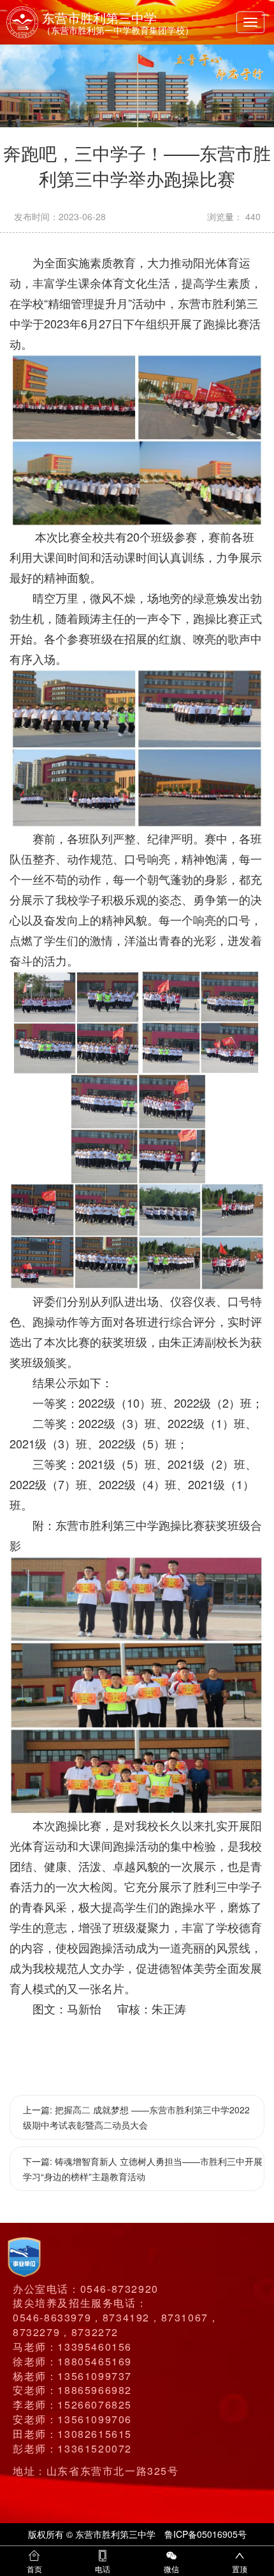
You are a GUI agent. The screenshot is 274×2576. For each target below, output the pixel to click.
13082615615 (95, 2434)
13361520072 (95, 2448)
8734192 (126, 2317)
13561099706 (95, 2419)
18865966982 (95, 2390)
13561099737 (95, 2376)
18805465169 (95, 2361)
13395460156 (95, 2347)
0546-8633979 (52, 2317)
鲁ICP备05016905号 (205, 2534)
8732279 (36, 2332)
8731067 (185, 2317)
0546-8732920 (119, 2289)
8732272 (95, 2332)
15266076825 (95, 2404)
